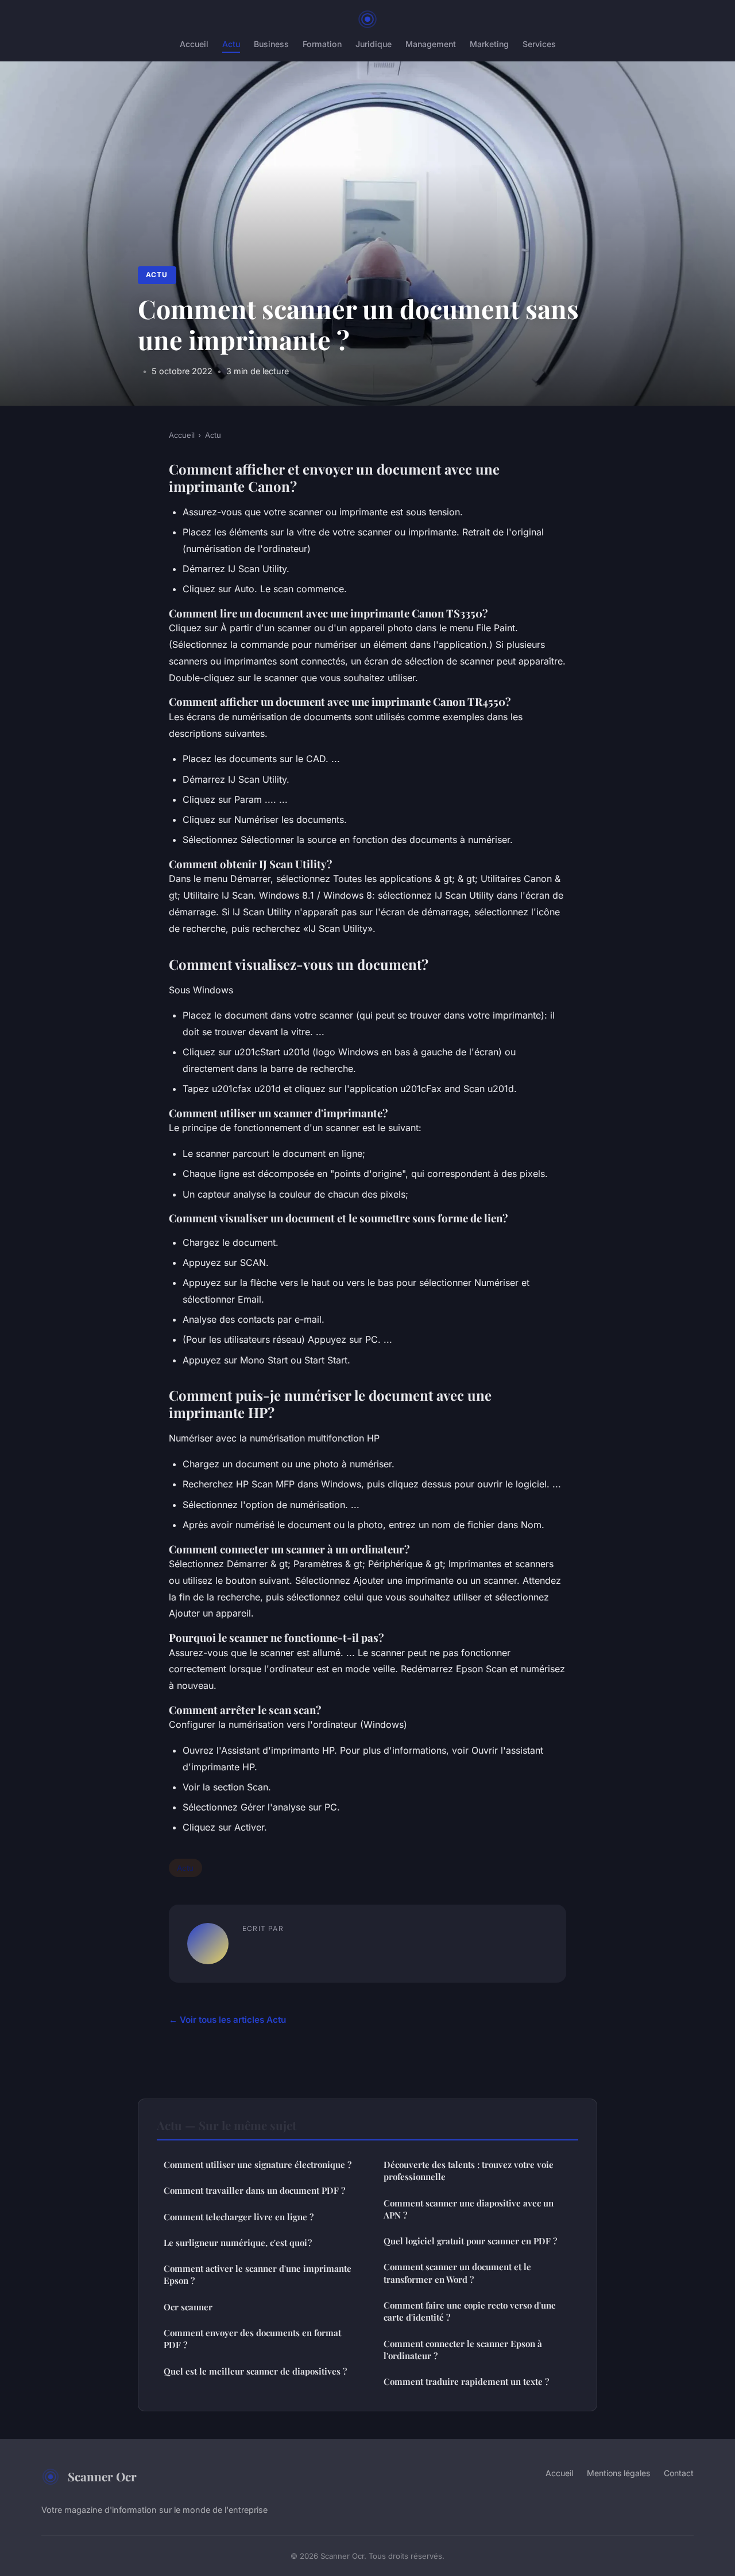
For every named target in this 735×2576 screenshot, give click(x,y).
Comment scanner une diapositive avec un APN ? (469, 2209)
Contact (679, 2473)
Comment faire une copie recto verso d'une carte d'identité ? (470, 2311)
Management (431, 44)
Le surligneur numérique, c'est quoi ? (238, 2243)
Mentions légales (618, 2473)
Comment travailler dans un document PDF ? (254, 2190)
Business (271, 44)
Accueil (194, 44)
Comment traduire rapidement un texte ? (466, 2381)
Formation (322, 44)
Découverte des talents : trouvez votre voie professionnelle (469, 2171)
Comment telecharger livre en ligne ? (239, 2217)
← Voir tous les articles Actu (227, 2020)
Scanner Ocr (102, 2476)
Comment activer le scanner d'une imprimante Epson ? (258, 2274)
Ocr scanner (188, 2307)
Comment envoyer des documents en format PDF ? (252, 2339)
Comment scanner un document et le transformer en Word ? (457, 2273)
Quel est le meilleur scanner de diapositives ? (255, 2371)
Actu (231, 44)
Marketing (489, 44)
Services (539, 44)
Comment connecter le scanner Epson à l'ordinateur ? (463, 2350)
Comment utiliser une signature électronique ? (258, 2165)
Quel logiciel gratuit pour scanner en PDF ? (470, 2241)
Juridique (374, 44)
